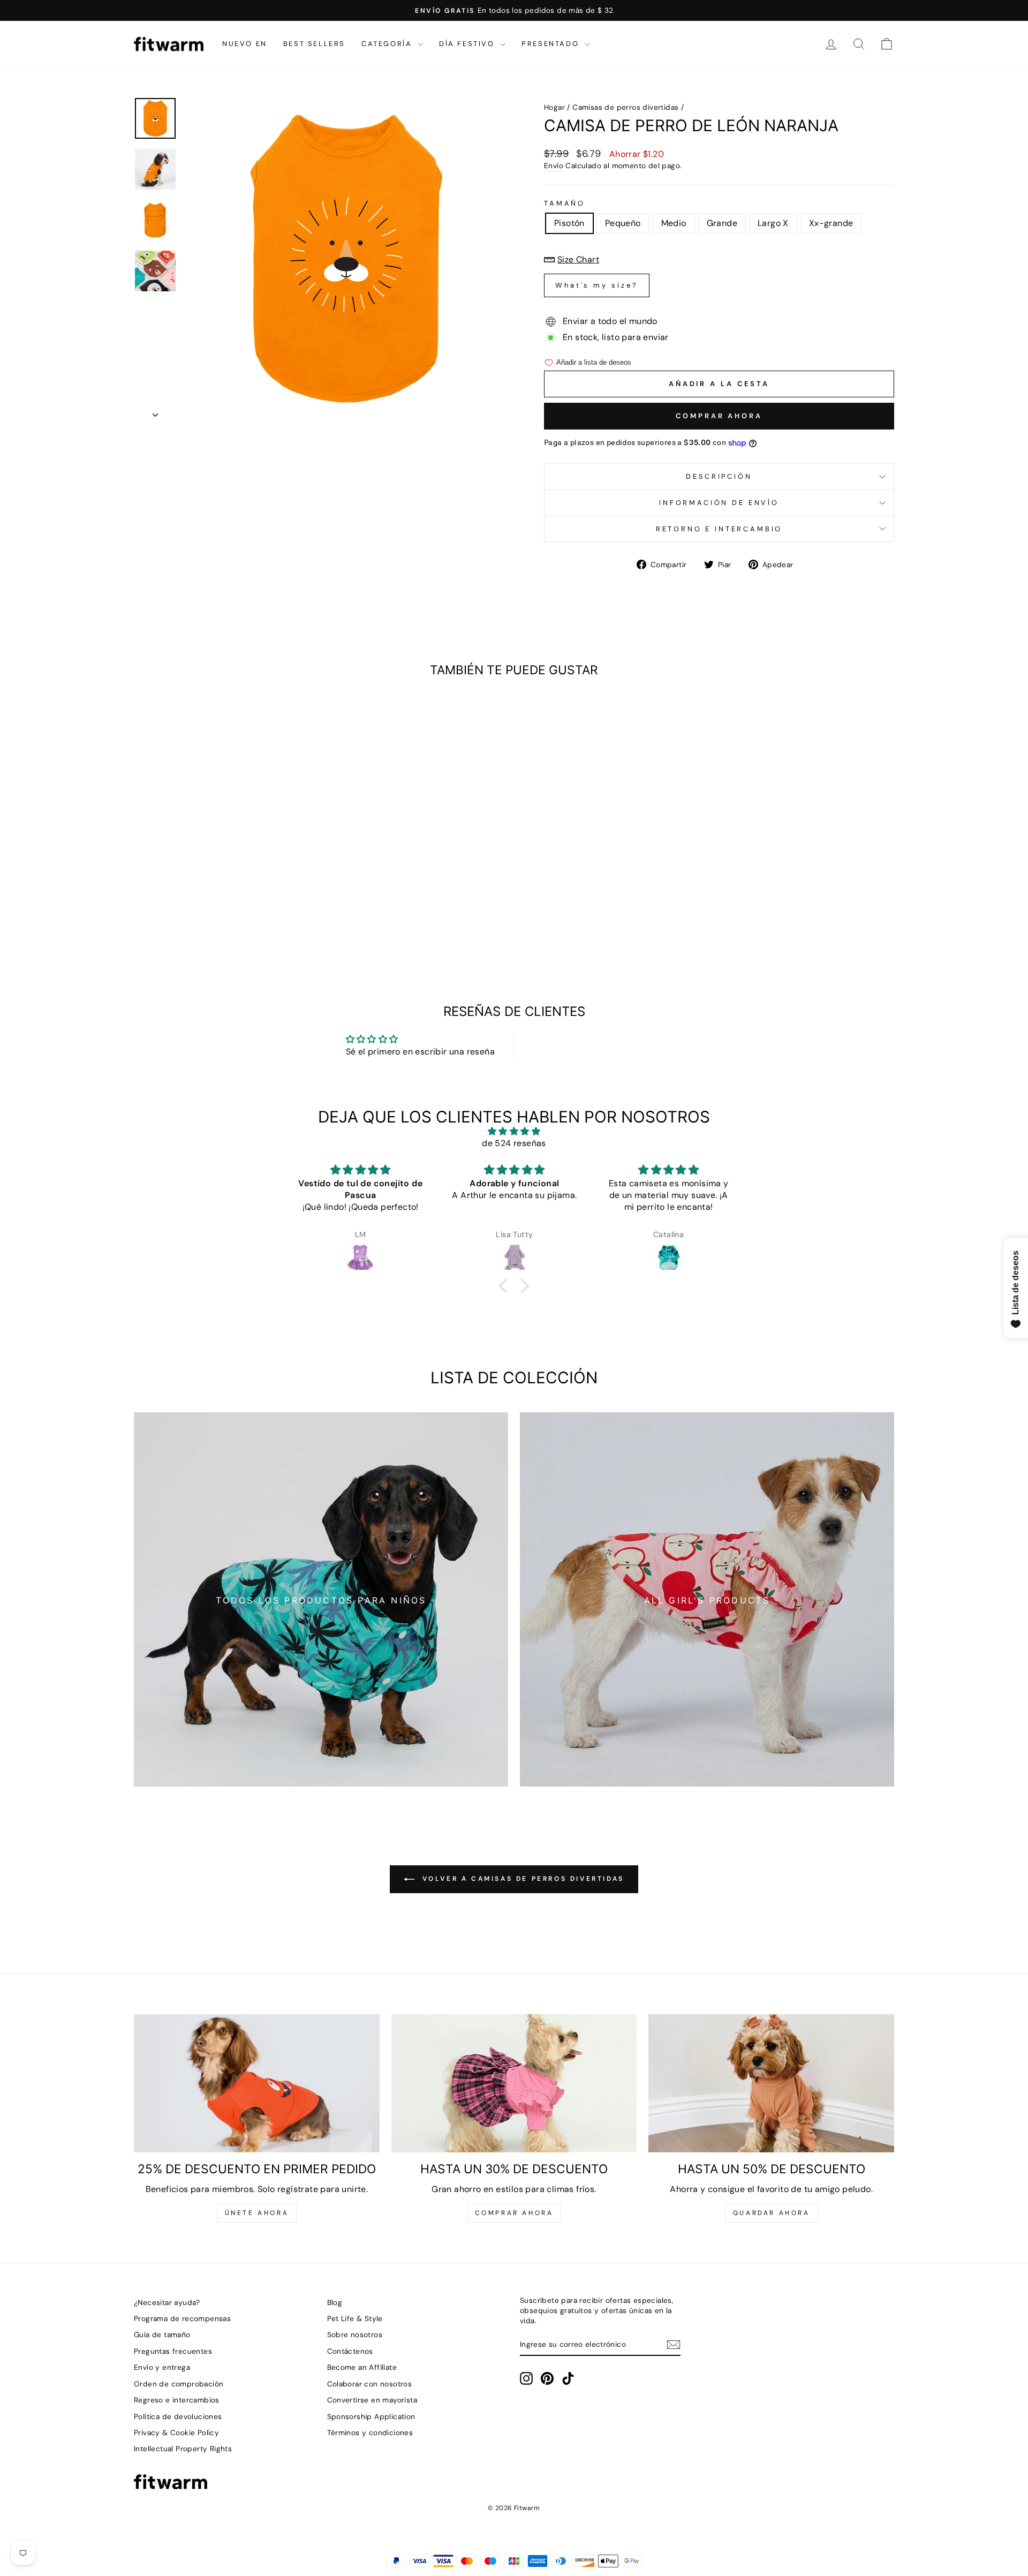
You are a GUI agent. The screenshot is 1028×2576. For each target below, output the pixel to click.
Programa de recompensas (182, 2319)
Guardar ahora (772, 2213)
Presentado (552, 44)
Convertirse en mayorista (372, 2400)
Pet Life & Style (355, 2319)
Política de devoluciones (178, 2417)
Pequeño (623, 223)
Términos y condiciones (370, 2433)
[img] (514, 1131)
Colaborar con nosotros (370, 2384)
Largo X (773, 223)
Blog (335, 2303)
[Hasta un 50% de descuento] (771, 2083)
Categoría (388, 44)
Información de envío (719, 503)
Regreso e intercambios (177, 2400)
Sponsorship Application (371, 2417)
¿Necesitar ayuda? (167, 2303)
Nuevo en (245, 44)
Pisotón (569, 223)
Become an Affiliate (362, 2367)
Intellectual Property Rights (183, 2449)
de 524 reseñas (514, 1143)
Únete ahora (257, 2213)
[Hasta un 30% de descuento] (514, 2083)
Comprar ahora (719, 416)
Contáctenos (350, 2351)
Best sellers (314, 44)
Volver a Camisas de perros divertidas (521, 1879)
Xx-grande (831, 223)
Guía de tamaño (162, 2335)
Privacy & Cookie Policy (176, 2433)
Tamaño (565, 203)
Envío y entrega (162, 2367)
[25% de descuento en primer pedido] (257, 2083)
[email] (674, 2345)
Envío (554, 166)
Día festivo (468, 44)
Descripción (719, 476)
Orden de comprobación (179, 2384)
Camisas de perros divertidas (625, 107)
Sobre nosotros (355, 2335)
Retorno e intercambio (719, 529)
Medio (674, 223)
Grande (722, 223)
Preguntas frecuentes (173, 2351)
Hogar (554, 107)
